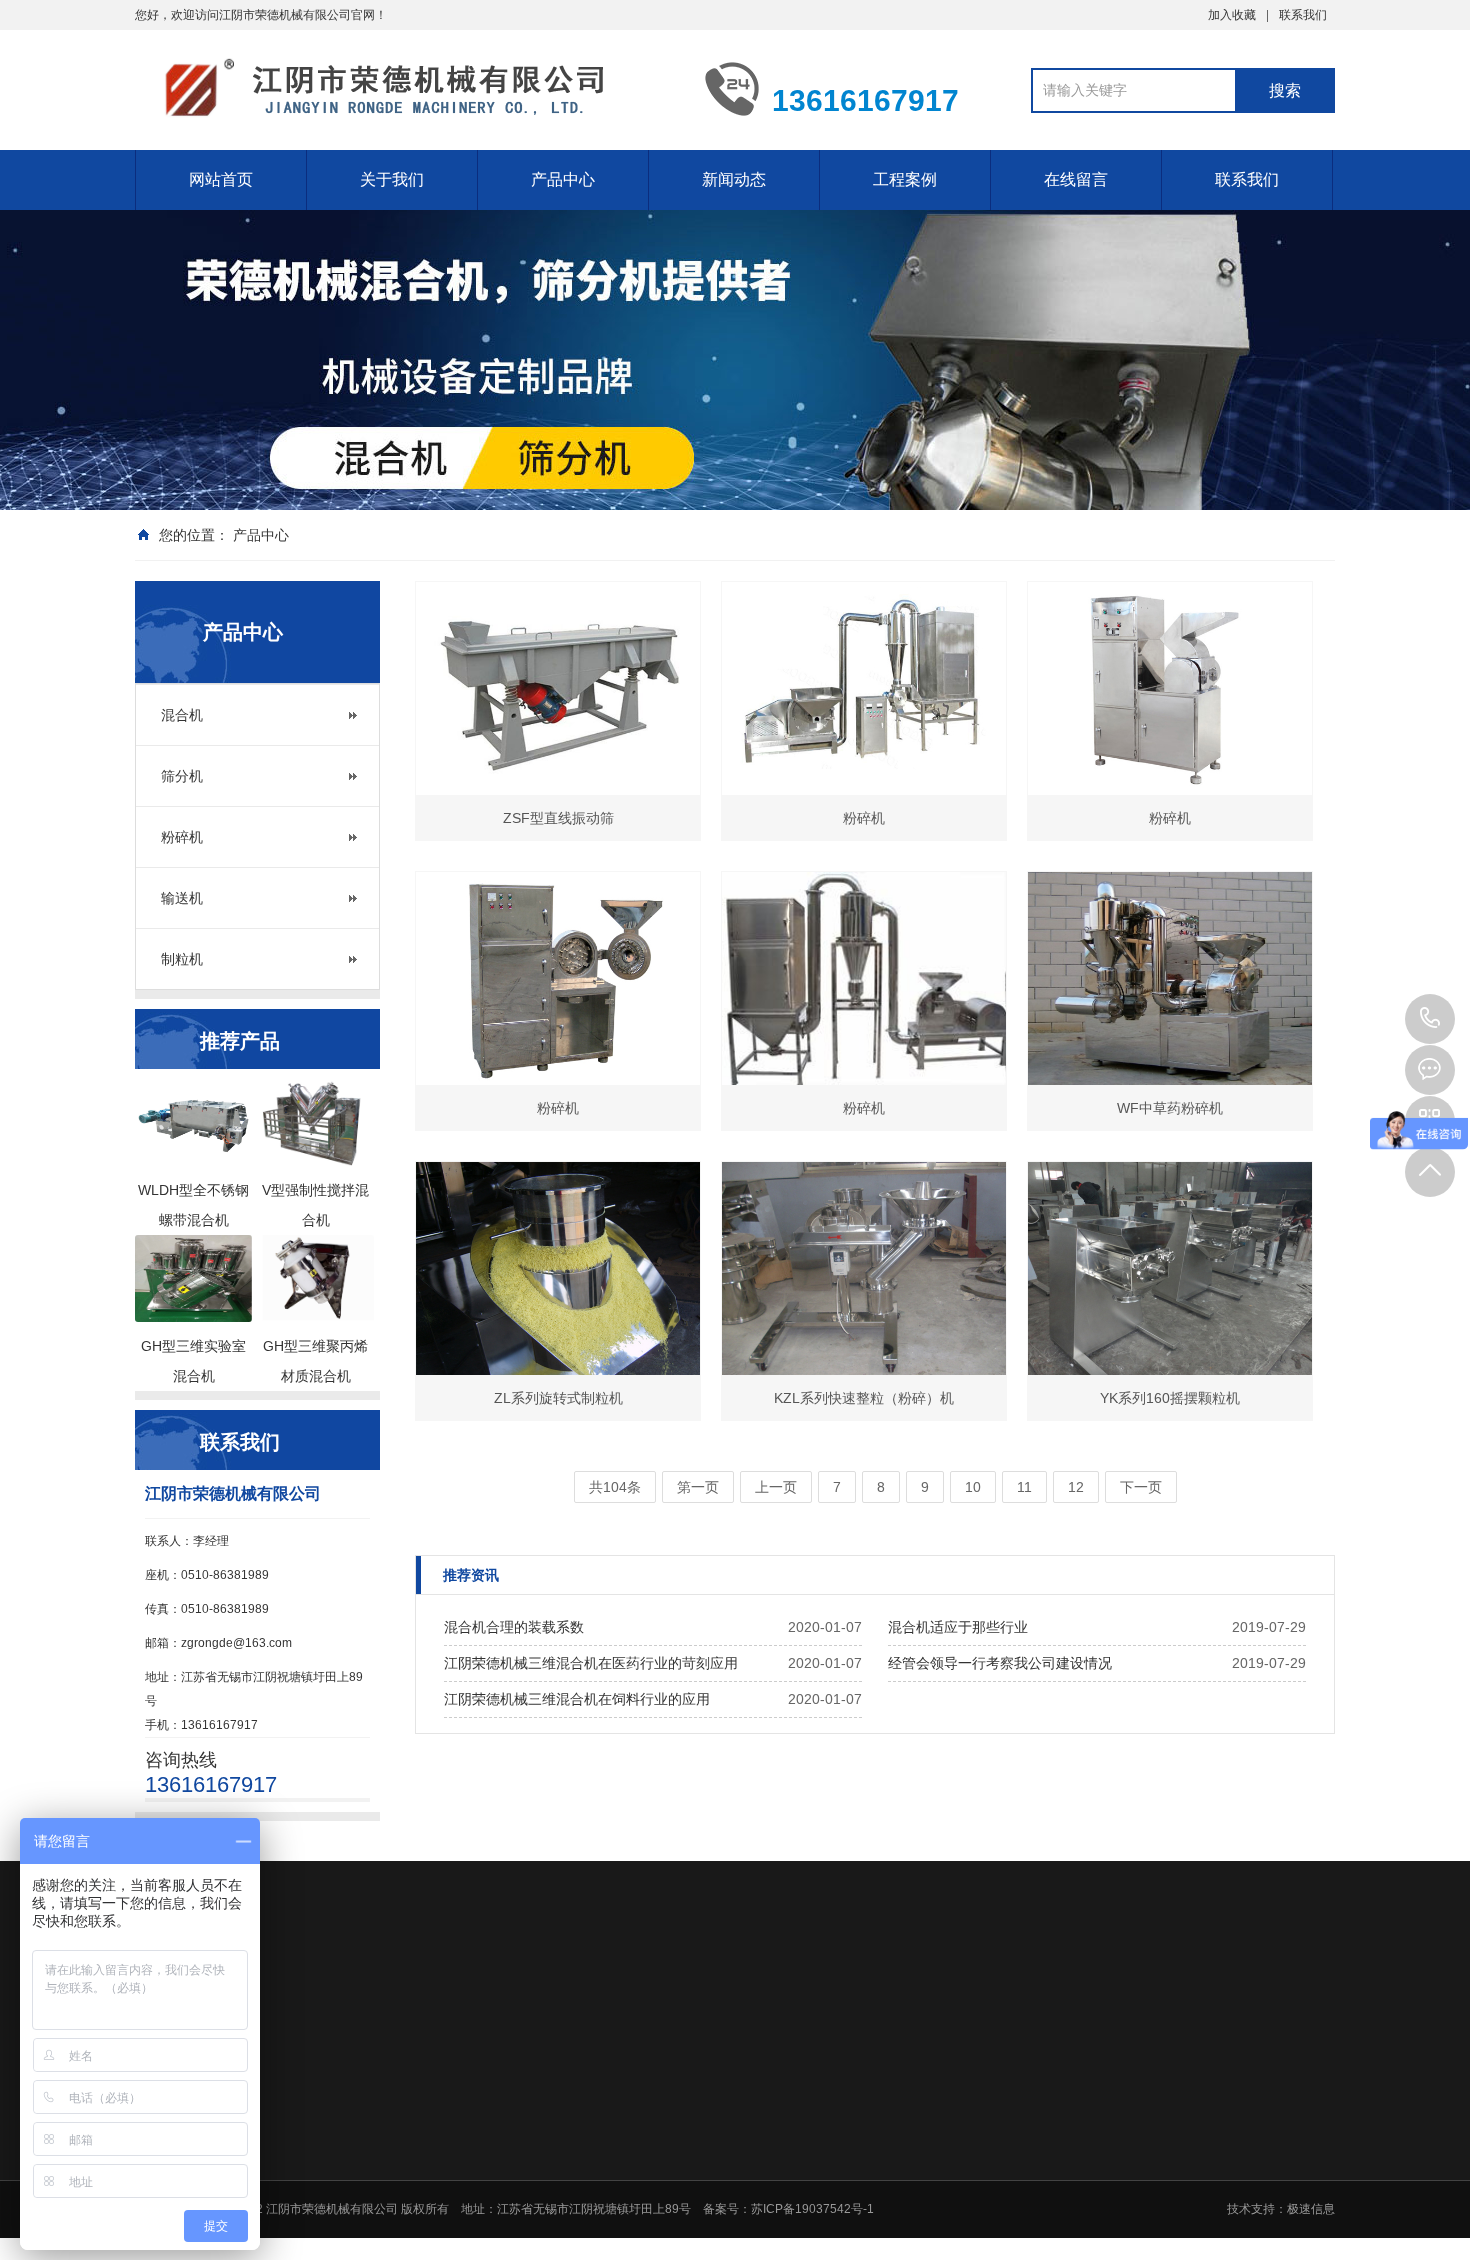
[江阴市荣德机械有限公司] (405, 88)
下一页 (1141, 1487)
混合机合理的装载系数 (514, 1627)
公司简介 (549, 2143)
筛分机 (182, 776)
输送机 (182, 898)
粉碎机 (182, 837)
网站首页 (221, 179)
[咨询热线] (1430, 1019)
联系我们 (1303, 15)
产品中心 (563, 179)
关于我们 (392, 179)
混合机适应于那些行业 (958, 1627)
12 (1076, 1487)
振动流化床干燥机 (997, 2169)
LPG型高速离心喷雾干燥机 (1021, 2221)
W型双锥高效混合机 (1002, 2195)
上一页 (776, 1487)
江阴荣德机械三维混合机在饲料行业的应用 (577, 1699)
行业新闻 (832, 2143)
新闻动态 (734, 179)
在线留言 (1076, 179)
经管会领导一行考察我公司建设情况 (1000, 1663)
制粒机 (182, 959)
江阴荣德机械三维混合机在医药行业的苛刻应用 (591, 1663)
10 (973, 1487)
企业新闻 (832, 2169)
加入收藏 (1232, 15)
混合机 (182, 715)
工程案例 (905, 179)
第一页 (698, 1487)
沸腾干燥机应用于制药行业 (1021, 2143)
